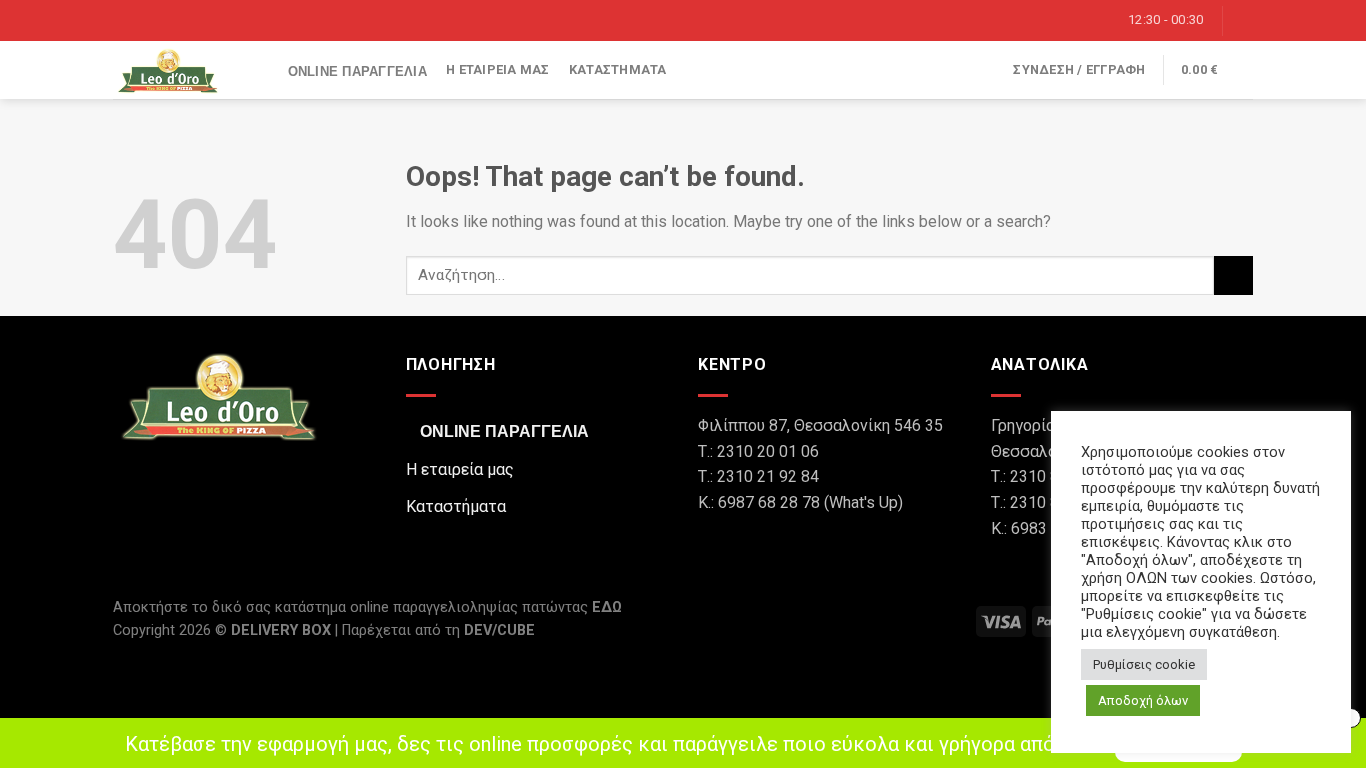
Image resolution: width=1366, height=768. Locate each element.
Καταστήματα (618, 69)
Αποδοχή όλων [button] (1143, 700)
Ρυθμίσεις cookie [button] (1144, 664)
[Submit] (1233, 275)
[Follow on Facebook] (1242, 20)
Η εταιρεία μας (498, 69)
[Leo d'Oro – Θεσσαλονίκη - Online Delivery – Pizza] (173, 70)
